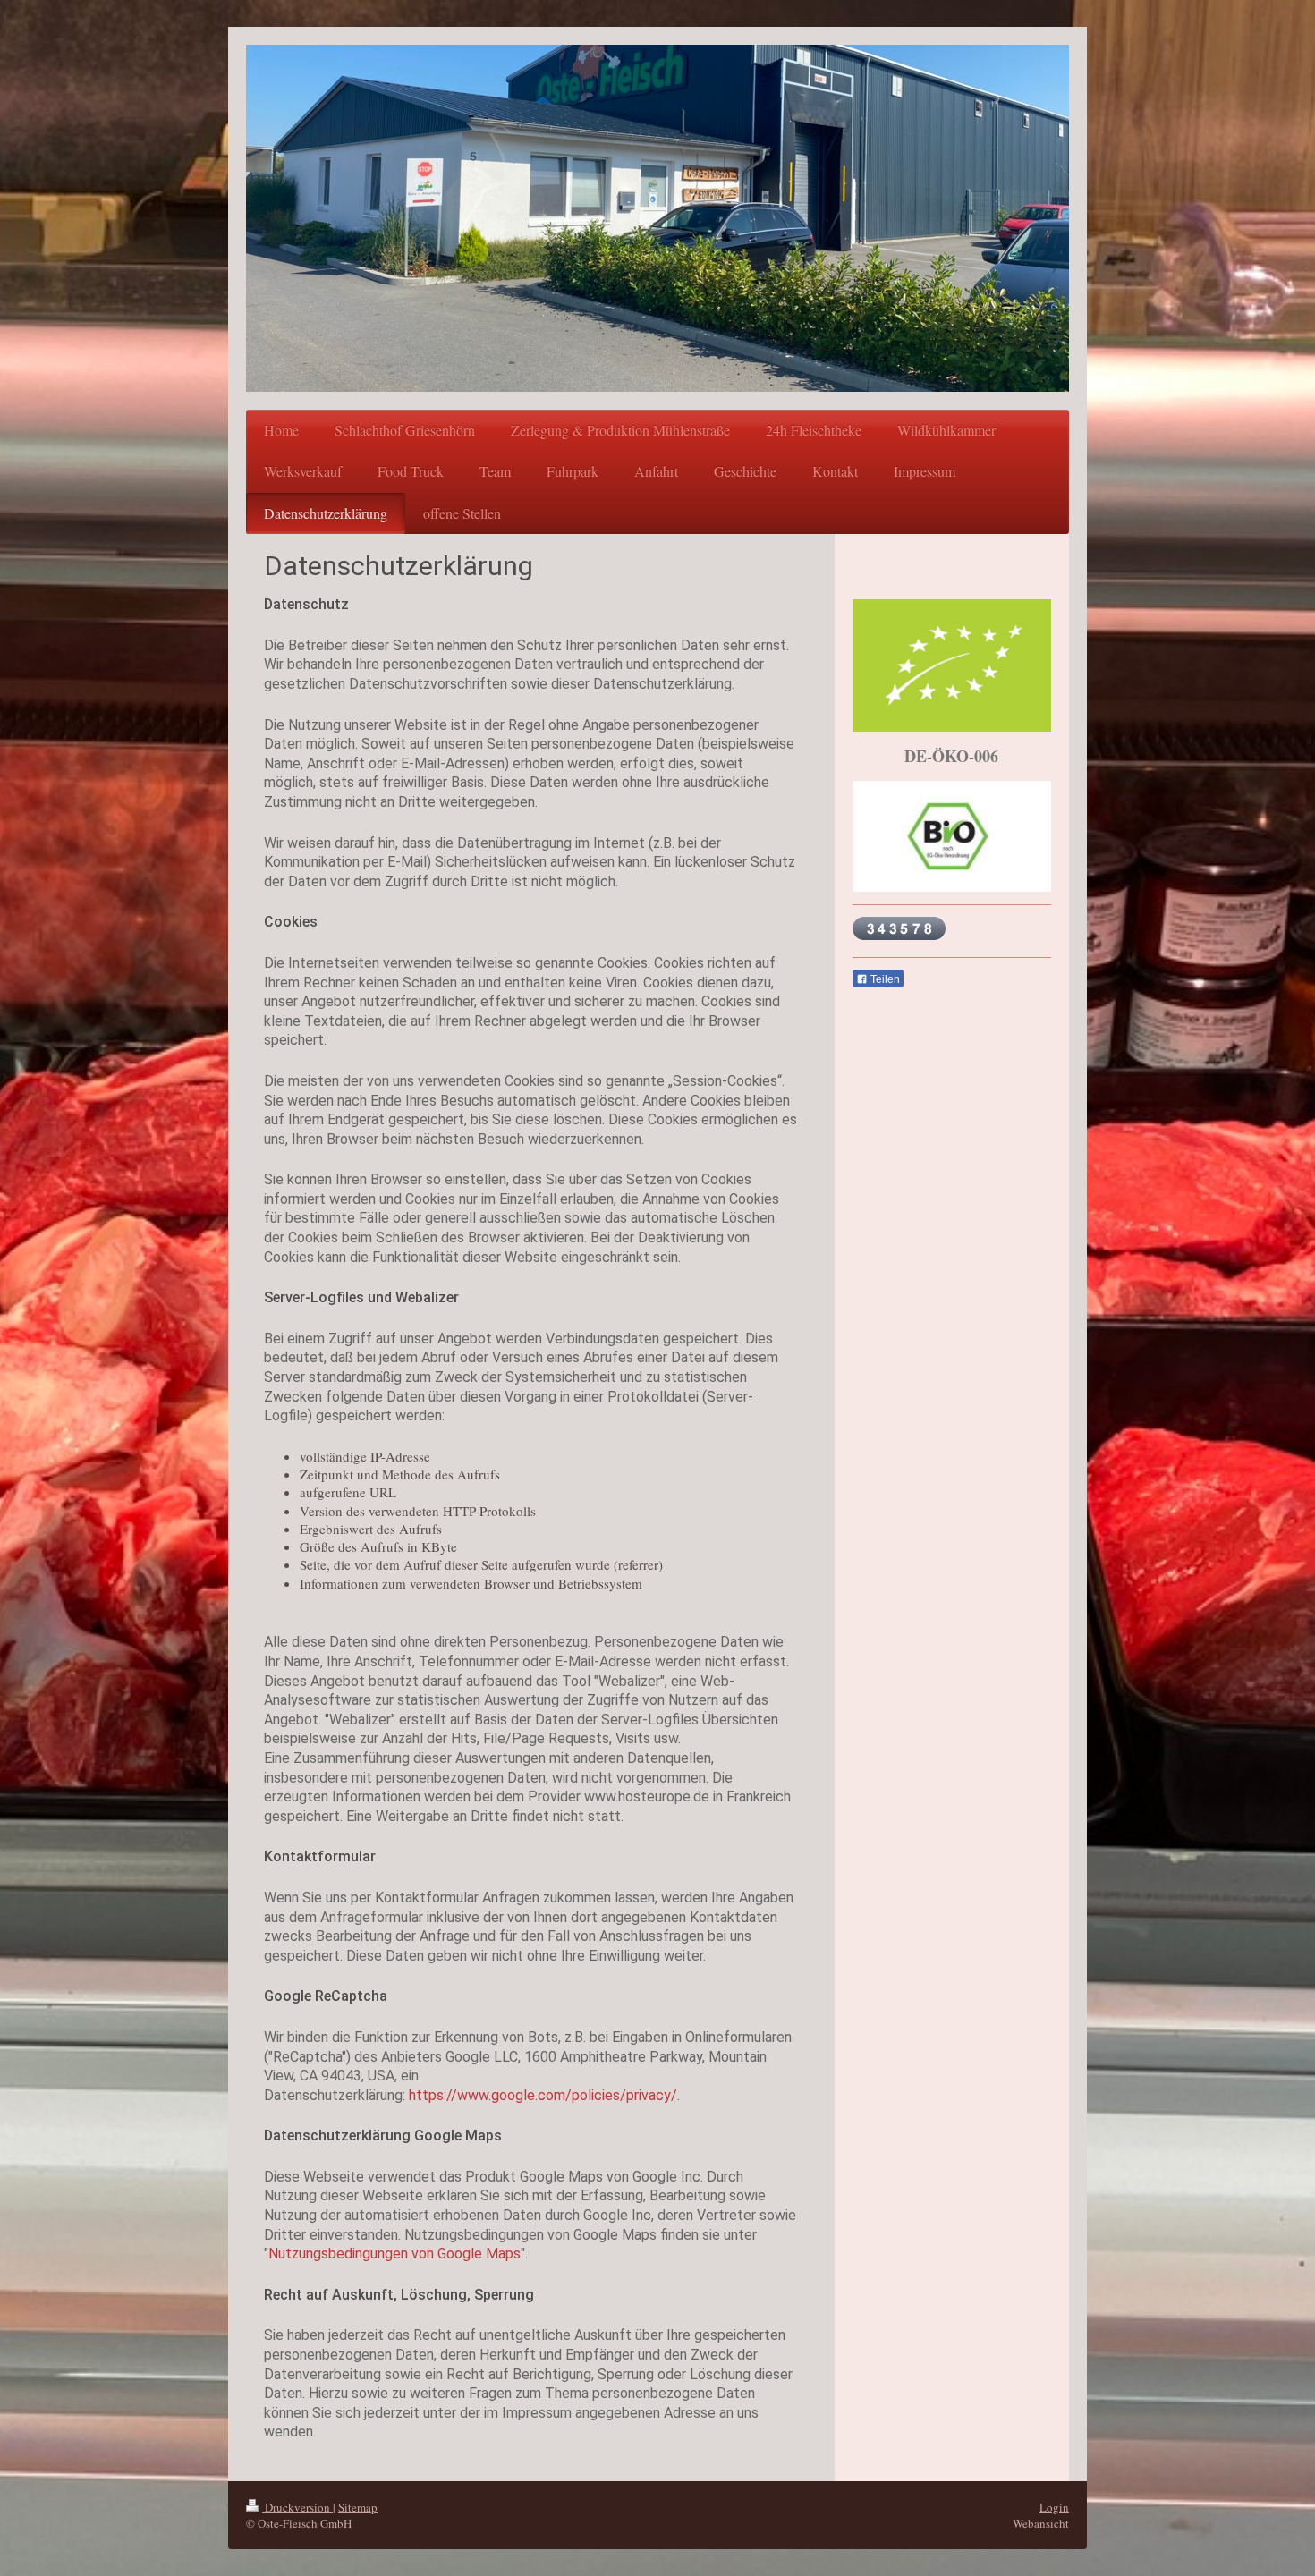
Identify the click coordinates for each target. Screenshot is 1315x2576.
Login (1054, 2507)
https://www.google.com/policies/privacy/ (543, 2095)
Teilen (884, 979)
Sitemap (358, 2507)
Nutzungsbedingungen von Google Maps (394, 2254)
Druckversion (297, 2507)
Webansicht (1041, 2523)
